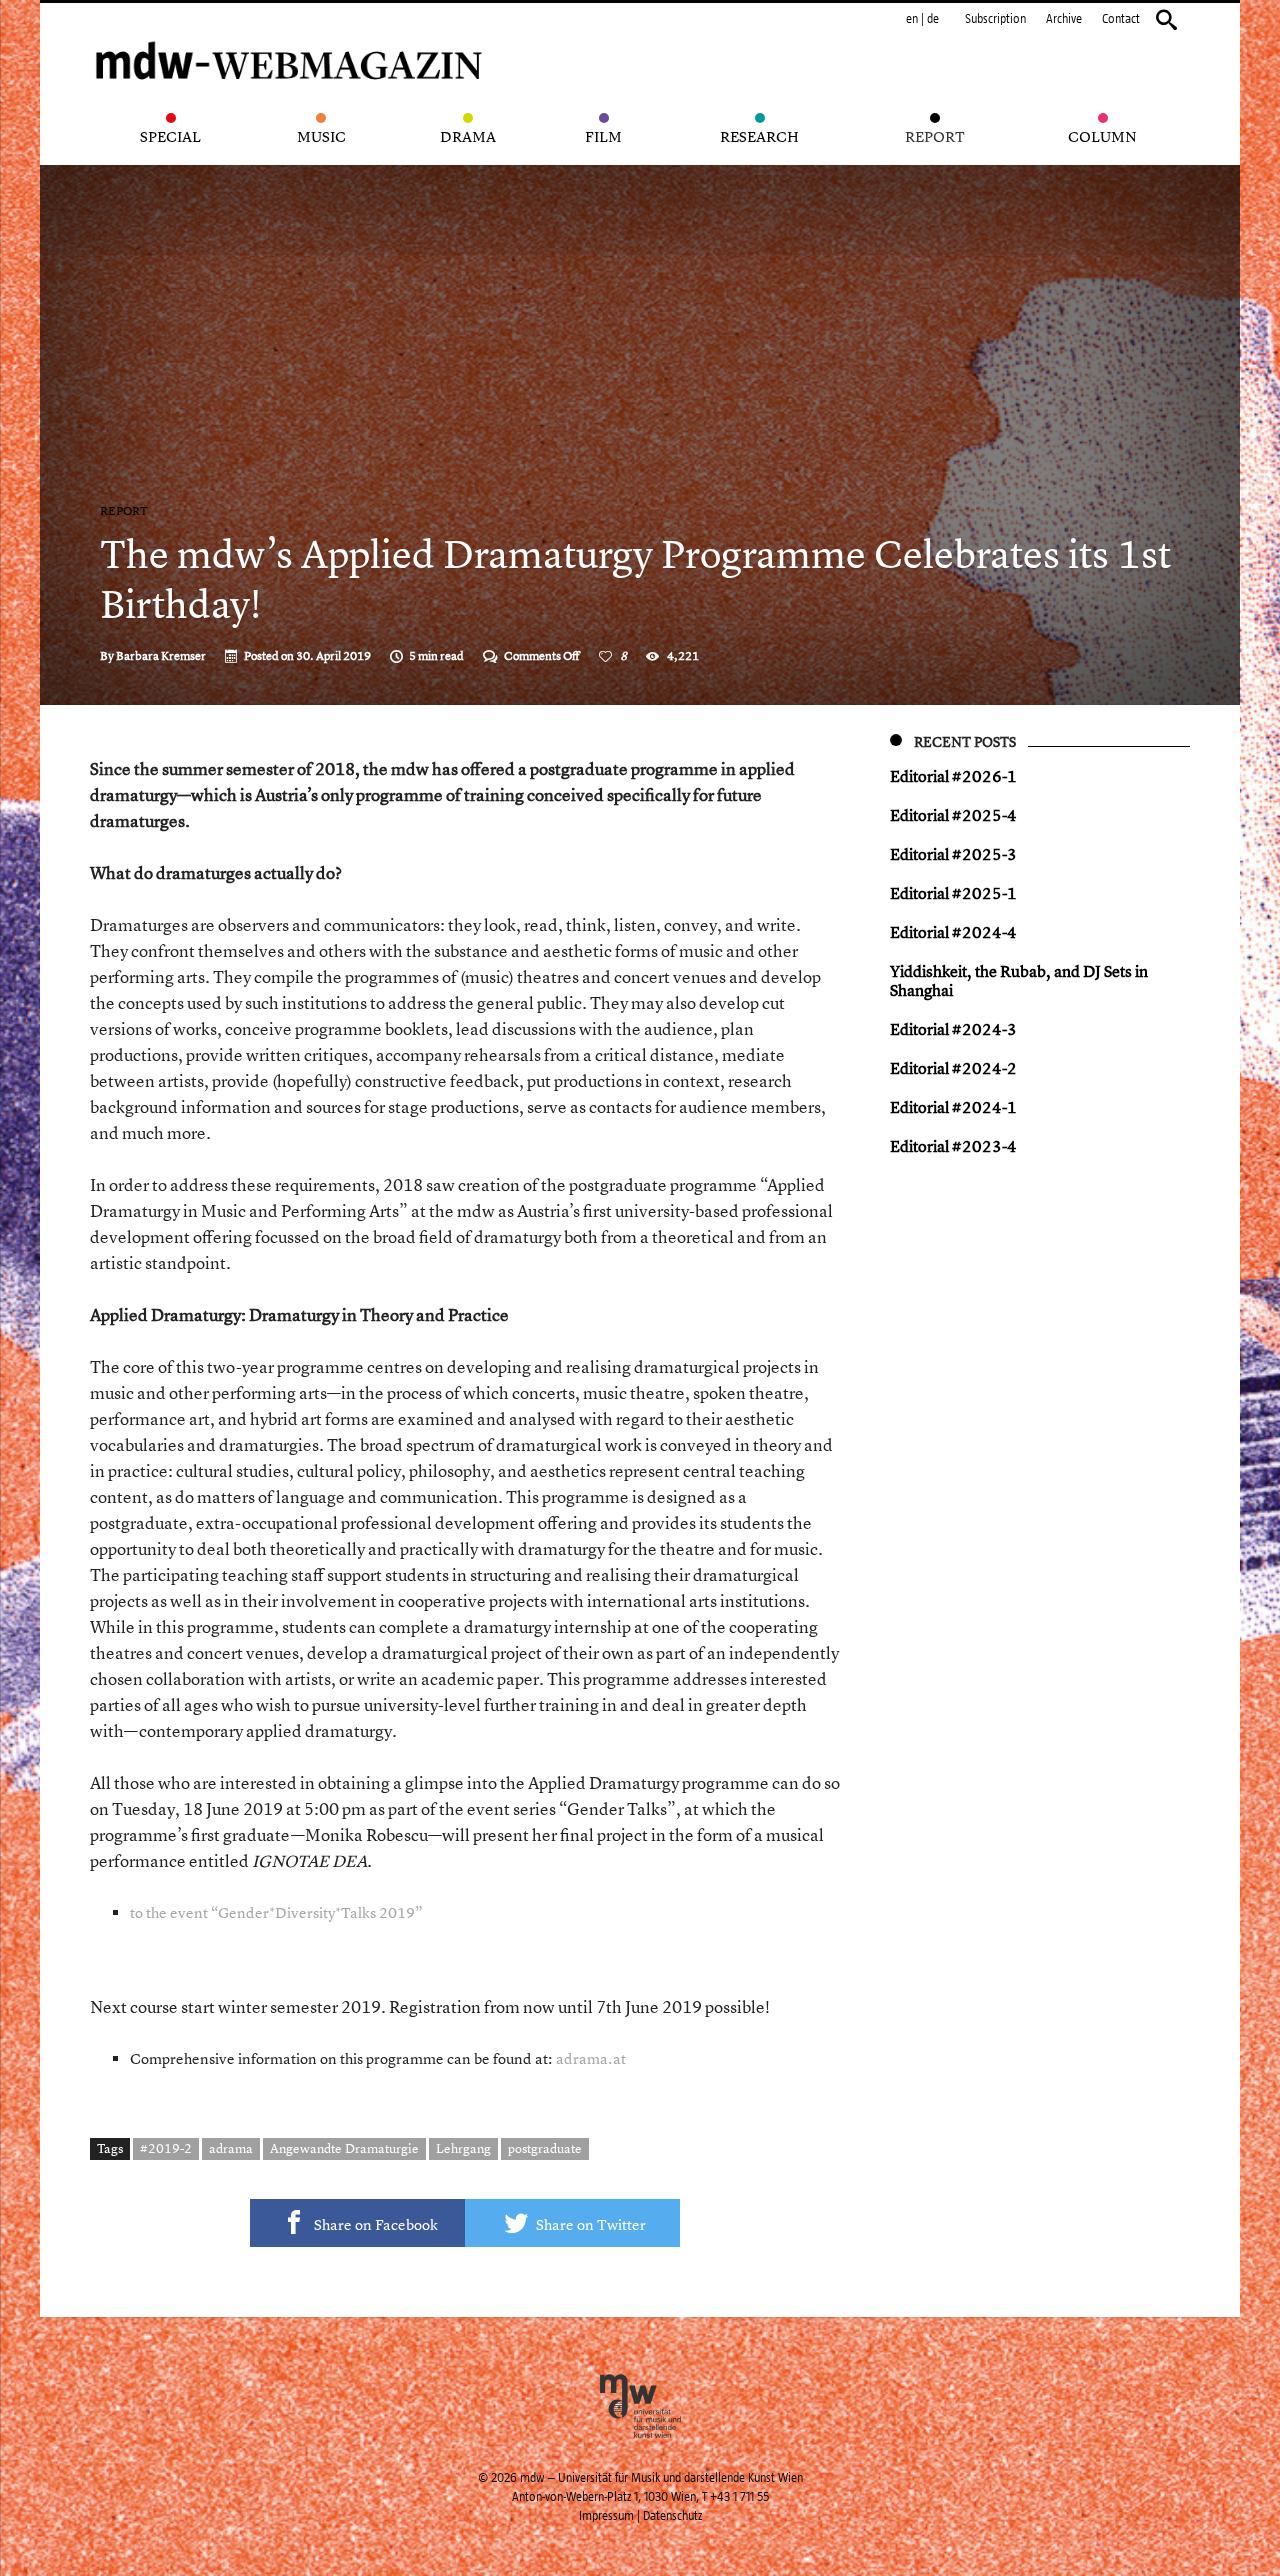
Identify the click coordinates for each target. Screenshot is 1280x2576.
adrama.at (591, 2058)
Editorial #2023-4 (953, 1146)
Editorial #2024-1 (953, 1107)
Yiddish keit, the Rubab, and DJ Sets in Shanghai (1019, 980)
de (933, 19)
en (912, 19)
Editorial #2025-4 (953, 815)
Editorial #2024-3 (953, 1029)
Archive (1064, 19)
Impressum (606, 2516)
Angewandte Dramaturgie (344, 2148)
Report (124, 511)
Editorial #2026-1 (953, 776)
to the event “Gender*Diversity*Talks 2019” (276, 1912)
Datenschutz (672, 2516)
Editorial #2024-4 (953, 932)
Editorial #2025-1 (953, 893)
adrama (231, 2148)
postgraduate (545, 2148)
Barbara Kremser (161, 656)
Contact (1121, 19)
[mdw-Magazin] (290, 35)
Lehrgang (463, 2148)
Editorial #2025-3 (953, 854)
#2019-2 (166, 2148)
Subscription (995, 19)
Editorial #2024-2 (953, 1068)
